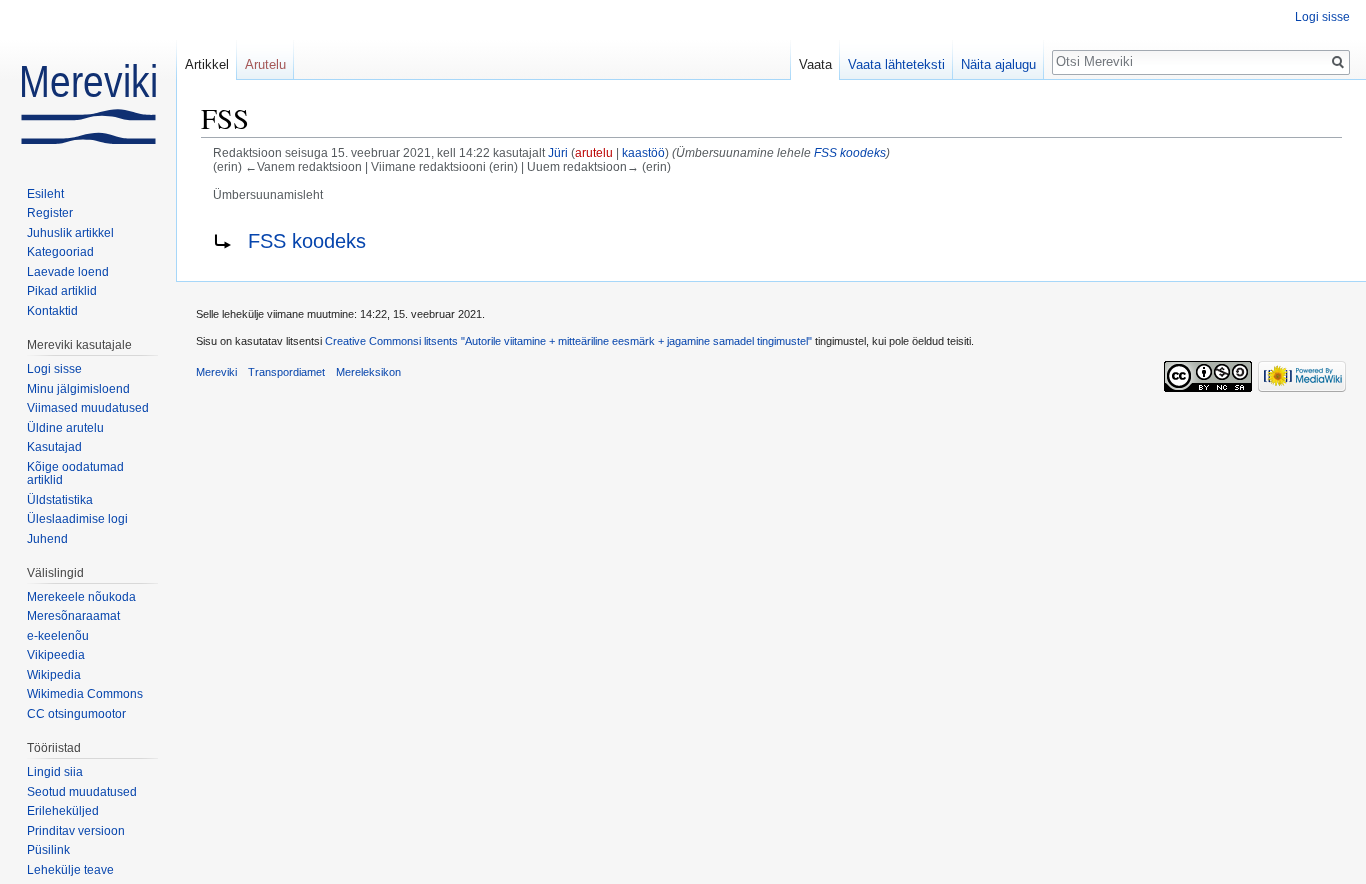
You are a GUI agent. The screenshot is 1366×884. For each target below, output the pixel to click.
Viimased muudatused (88, 408)
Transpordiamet (286, 372)
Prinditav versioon (76, 831)
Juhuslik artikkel (70, 233)
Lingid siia (55, 772)
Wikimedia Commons (85, 694)
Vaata (815, 64)
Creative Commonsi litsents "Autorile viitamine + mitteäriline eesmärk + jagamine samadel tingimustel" (568, 341)
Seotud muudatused (82, 792)
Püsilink (48, 850)
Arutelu (265, 64)
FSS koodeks (850, 152)
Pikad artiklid (62, 291)
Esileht (45, 194)
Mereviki (216, 372)
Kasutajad (54, 447)
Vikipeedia (56, 655)
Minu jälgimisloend (78, 389)
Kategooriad (60, 252)
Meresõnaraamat (73, 616)
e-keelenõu (58, 636)
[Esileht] (88, 80)
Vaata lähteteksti (896, 64)
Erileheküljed (63, 811)
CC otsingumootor (76, 714)
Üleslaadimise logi (77, 519)
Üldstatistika (60, 500)
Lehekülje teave (70, 870)
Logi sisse (1322, 17)
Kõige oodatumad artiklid (75, 474)
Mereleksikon (368, 372)
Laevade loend (68, 272)
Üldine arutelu (65, 428)
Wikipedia (54, 675)
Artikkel (207, 64)
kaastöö (643, 152)
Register (50, 213)
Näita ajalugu (998, 64)
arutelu (594, 152)
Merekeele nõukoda (81, 597)
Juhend (47, 539)
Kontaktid (52, 311)
